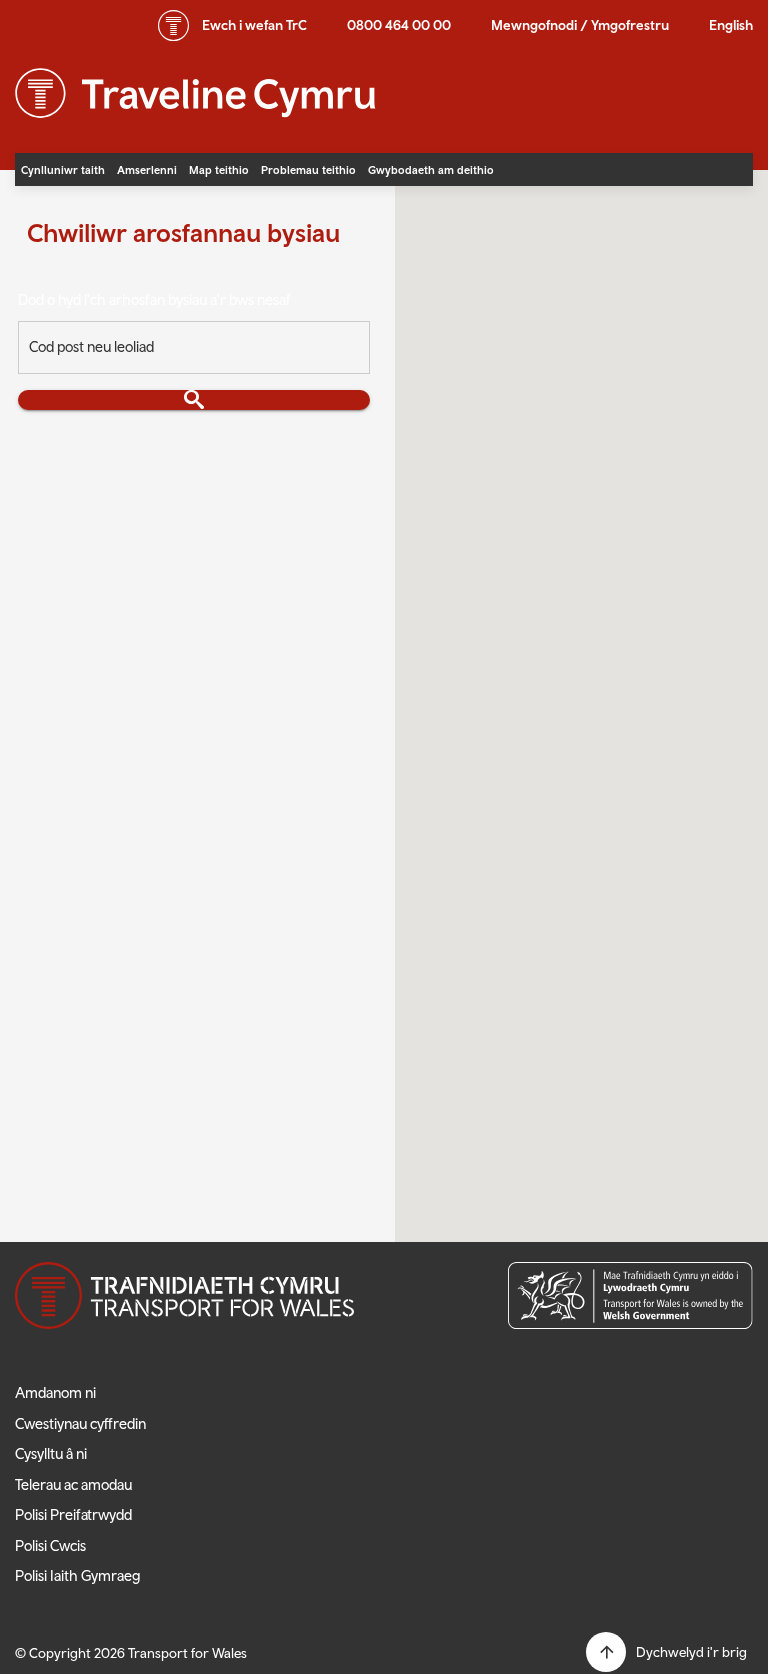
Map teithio (219, 169)
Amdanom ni (55, 1392)
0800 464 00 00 (399, 25)
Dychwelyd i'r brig (691, 1652)
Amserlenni (147, 169)
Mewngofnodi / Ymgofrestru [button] (580, 25)
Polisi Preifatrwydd (73, 1514)
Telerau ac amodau (73, 1484)
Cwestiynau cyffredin (80, 1423)
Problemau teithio (308, 169)
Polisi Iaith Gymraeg (78, 1575)
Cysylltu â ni (51, 1453)
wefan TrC (254, 25)
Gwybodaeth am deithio (431, 169)
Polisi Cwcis (50, 1545)
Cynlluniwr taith (63, 169)
